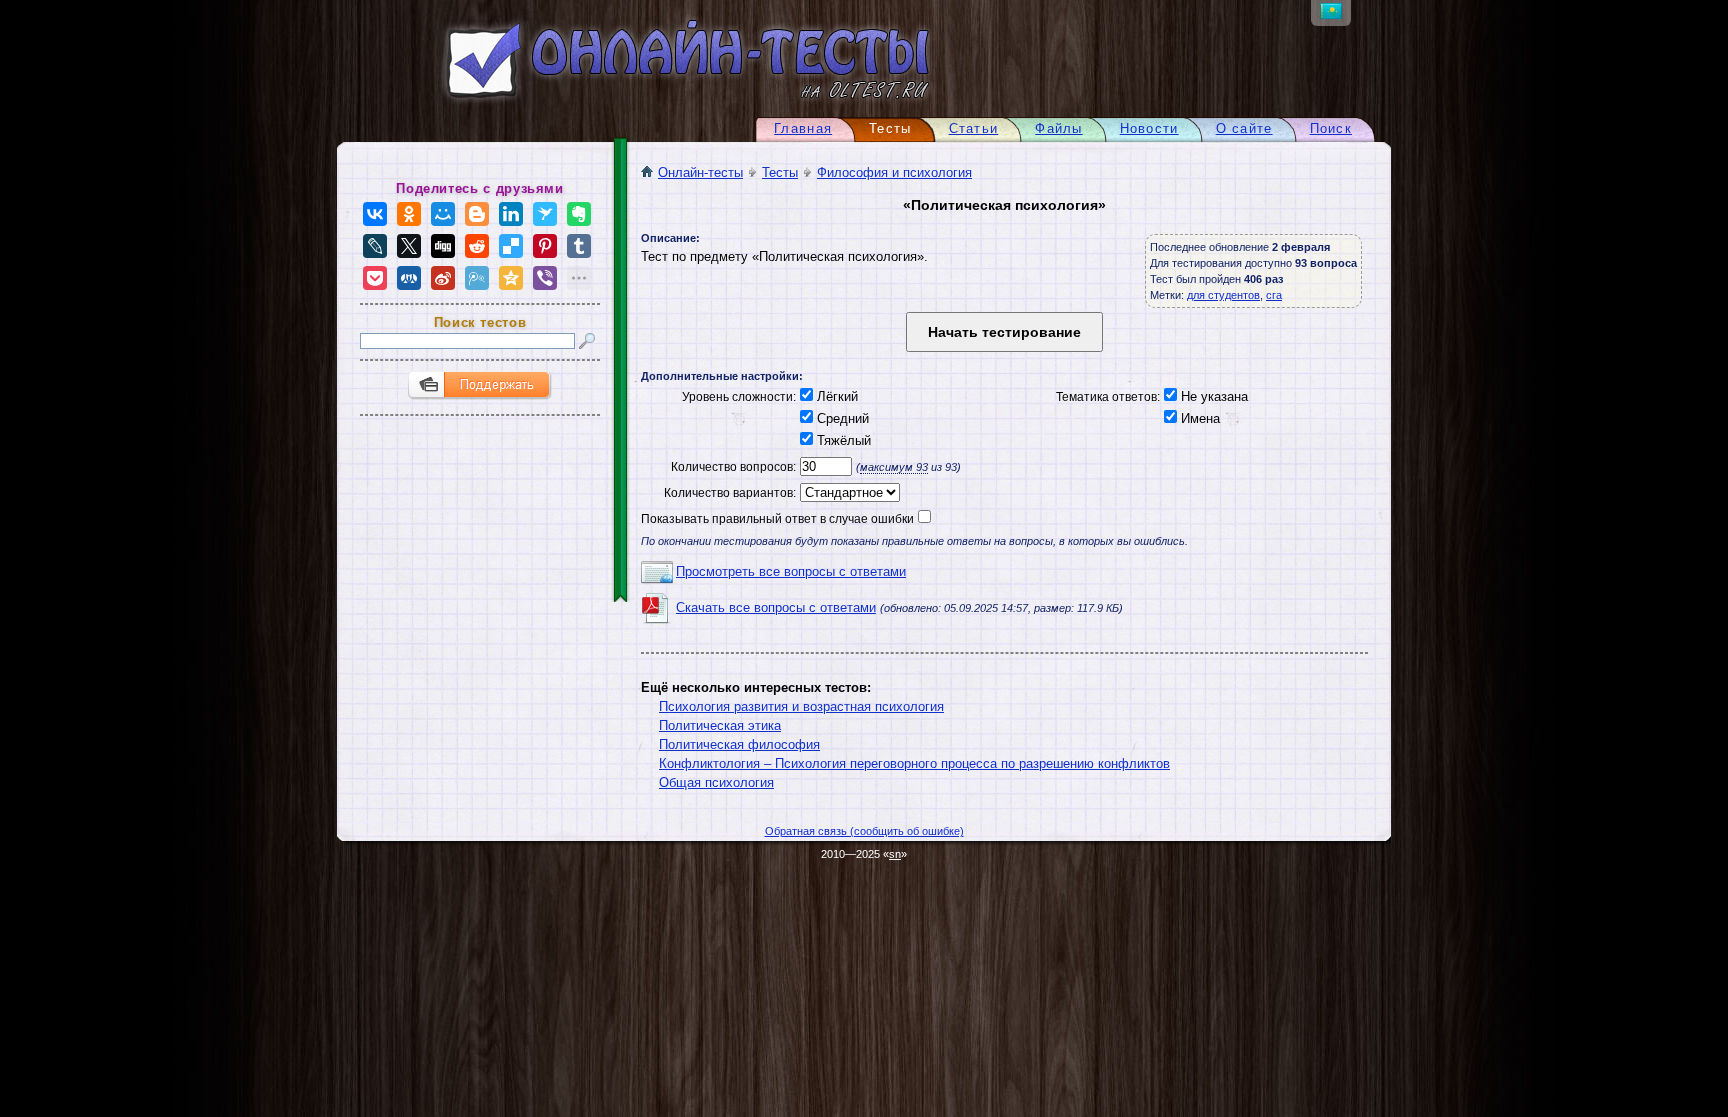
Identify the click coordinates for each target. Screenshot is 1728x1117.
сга (1274, 295)
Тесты (780, 172)
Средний (841, 418)
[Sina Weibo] (443, 278)
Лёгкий (835, 396)
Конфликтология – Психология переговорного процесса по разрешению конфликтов (914, 763)
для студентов (1223, 295)
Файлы (1058, 128)
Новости (1149, 128)
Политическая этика (720, 725)
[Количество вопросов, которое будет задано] (824, 466)
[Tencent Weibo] (477, 278)
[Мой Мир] (443, 214)
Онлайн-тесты (700, 172)
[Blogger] (477, 214)
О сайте (1244, 128)
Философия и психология (894, 172)
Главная (803, 128)
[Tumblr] (579, 246)
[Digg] (443, 246)
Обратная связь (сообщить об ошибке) (864, 831)
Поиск (1331, 128)
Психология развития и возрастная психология (801, 706)
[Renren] (409, 278)
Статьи (974, 128)
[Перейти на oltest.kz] (1331, 14)
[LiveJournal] (375, 246)
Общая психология (716, 782)
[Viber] (545, 278)
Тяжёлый (842, 440)
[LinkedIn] (511, 214)
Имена (1198, 418)
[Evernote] (579, 214)
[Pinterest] (545, 246)
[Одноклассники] (409, 214)
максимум (894, 467)
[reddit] (477, 246)
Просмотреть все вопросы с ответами (791, 571)
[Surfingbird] (545, 214)
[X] (409, 246)
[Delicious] (511, 246)
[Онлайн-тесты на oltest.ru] (652, 102)
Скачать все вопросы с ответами (776, 607)
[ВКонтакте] (375, 214)
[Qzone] (511, 278)
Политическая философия (739, 744)
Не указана (1212, 396)
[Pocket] (375, 278)
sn (895, 854)
